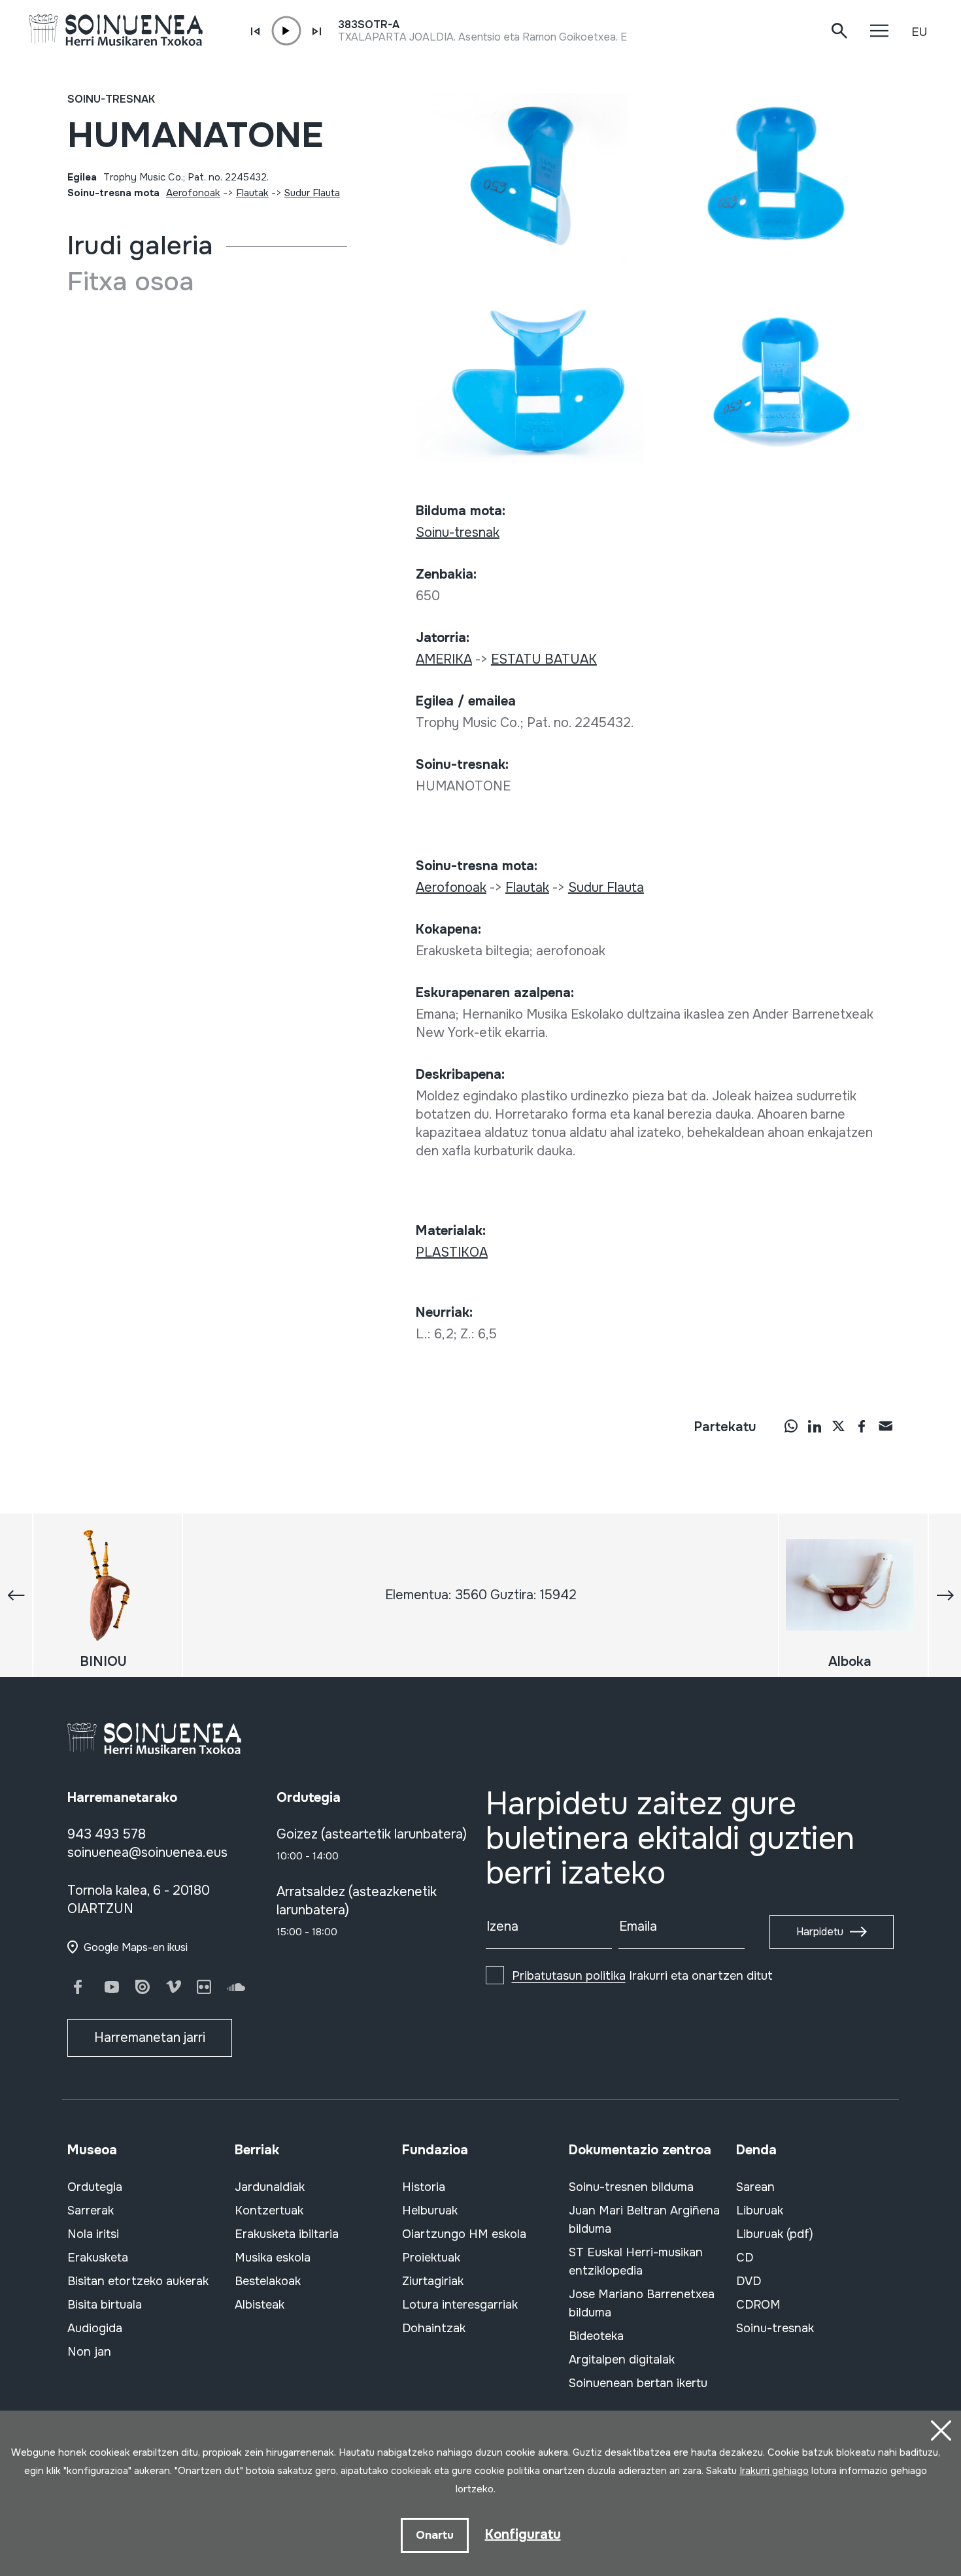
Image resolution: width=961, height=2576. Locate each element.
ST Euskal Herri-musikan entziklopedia (636, 2262)
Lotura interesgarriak (460, 2305)
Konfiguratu (523, 2534)
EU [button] (919, 32)
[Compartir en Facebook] (862, 1425)
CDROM (758, 2305)
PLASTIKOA (452, 1252)
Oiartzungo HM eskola (464, 2234)
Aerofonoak (193, 193)
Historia (424, 2187)
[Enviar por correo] (885, 1425)
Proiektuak (431, 2258)
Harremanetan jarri (150, 2038)
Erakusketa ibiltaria (287, 2234)
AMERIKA (444, 659)
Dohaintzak (434, 2328)
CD (745, 2258)
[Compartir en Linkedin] (815, 1425)
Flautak (252, 193)
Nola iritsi (93, 2234)
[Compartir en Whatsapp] (791, 1425)
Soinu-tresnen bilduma (631, 2187)
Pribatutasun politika (569, 1976)
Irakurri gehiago (774, 2471)
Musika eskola (273, 2258)
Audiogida (95, 2328)
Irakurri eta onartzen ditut (642, 1976)
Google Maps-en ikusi (136, 1947)
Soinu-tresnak (111, 99)
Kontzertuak (269, 2211)
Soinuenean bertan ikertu (638, 2383)
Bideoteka (596, 2336)
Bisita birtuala (105, 2305)
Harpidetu (820, 1932)
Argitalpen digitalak (622, 2360)
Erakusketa (98, 2258)
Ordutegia (95, 2187)
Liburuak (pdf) (775, 2234)
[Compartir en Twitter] (838, 1425)
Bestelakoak (268, 2281)
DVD (749, 2281)
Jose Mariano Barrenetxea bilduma (642, 2303)
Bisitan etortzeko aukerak (138, 2281)
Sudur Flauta (312, 193)
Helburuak (430, 2211)
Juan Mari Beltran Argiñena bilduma (644, 2220)
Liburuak (760, 2211)
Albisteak (260, 2305)
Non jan (89, 2352)
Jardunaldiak (270, 2187)
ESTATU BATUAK (544, 659)
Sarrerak (91, 2211)
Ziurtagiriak (433, 2281)
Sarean (755, 2187)
